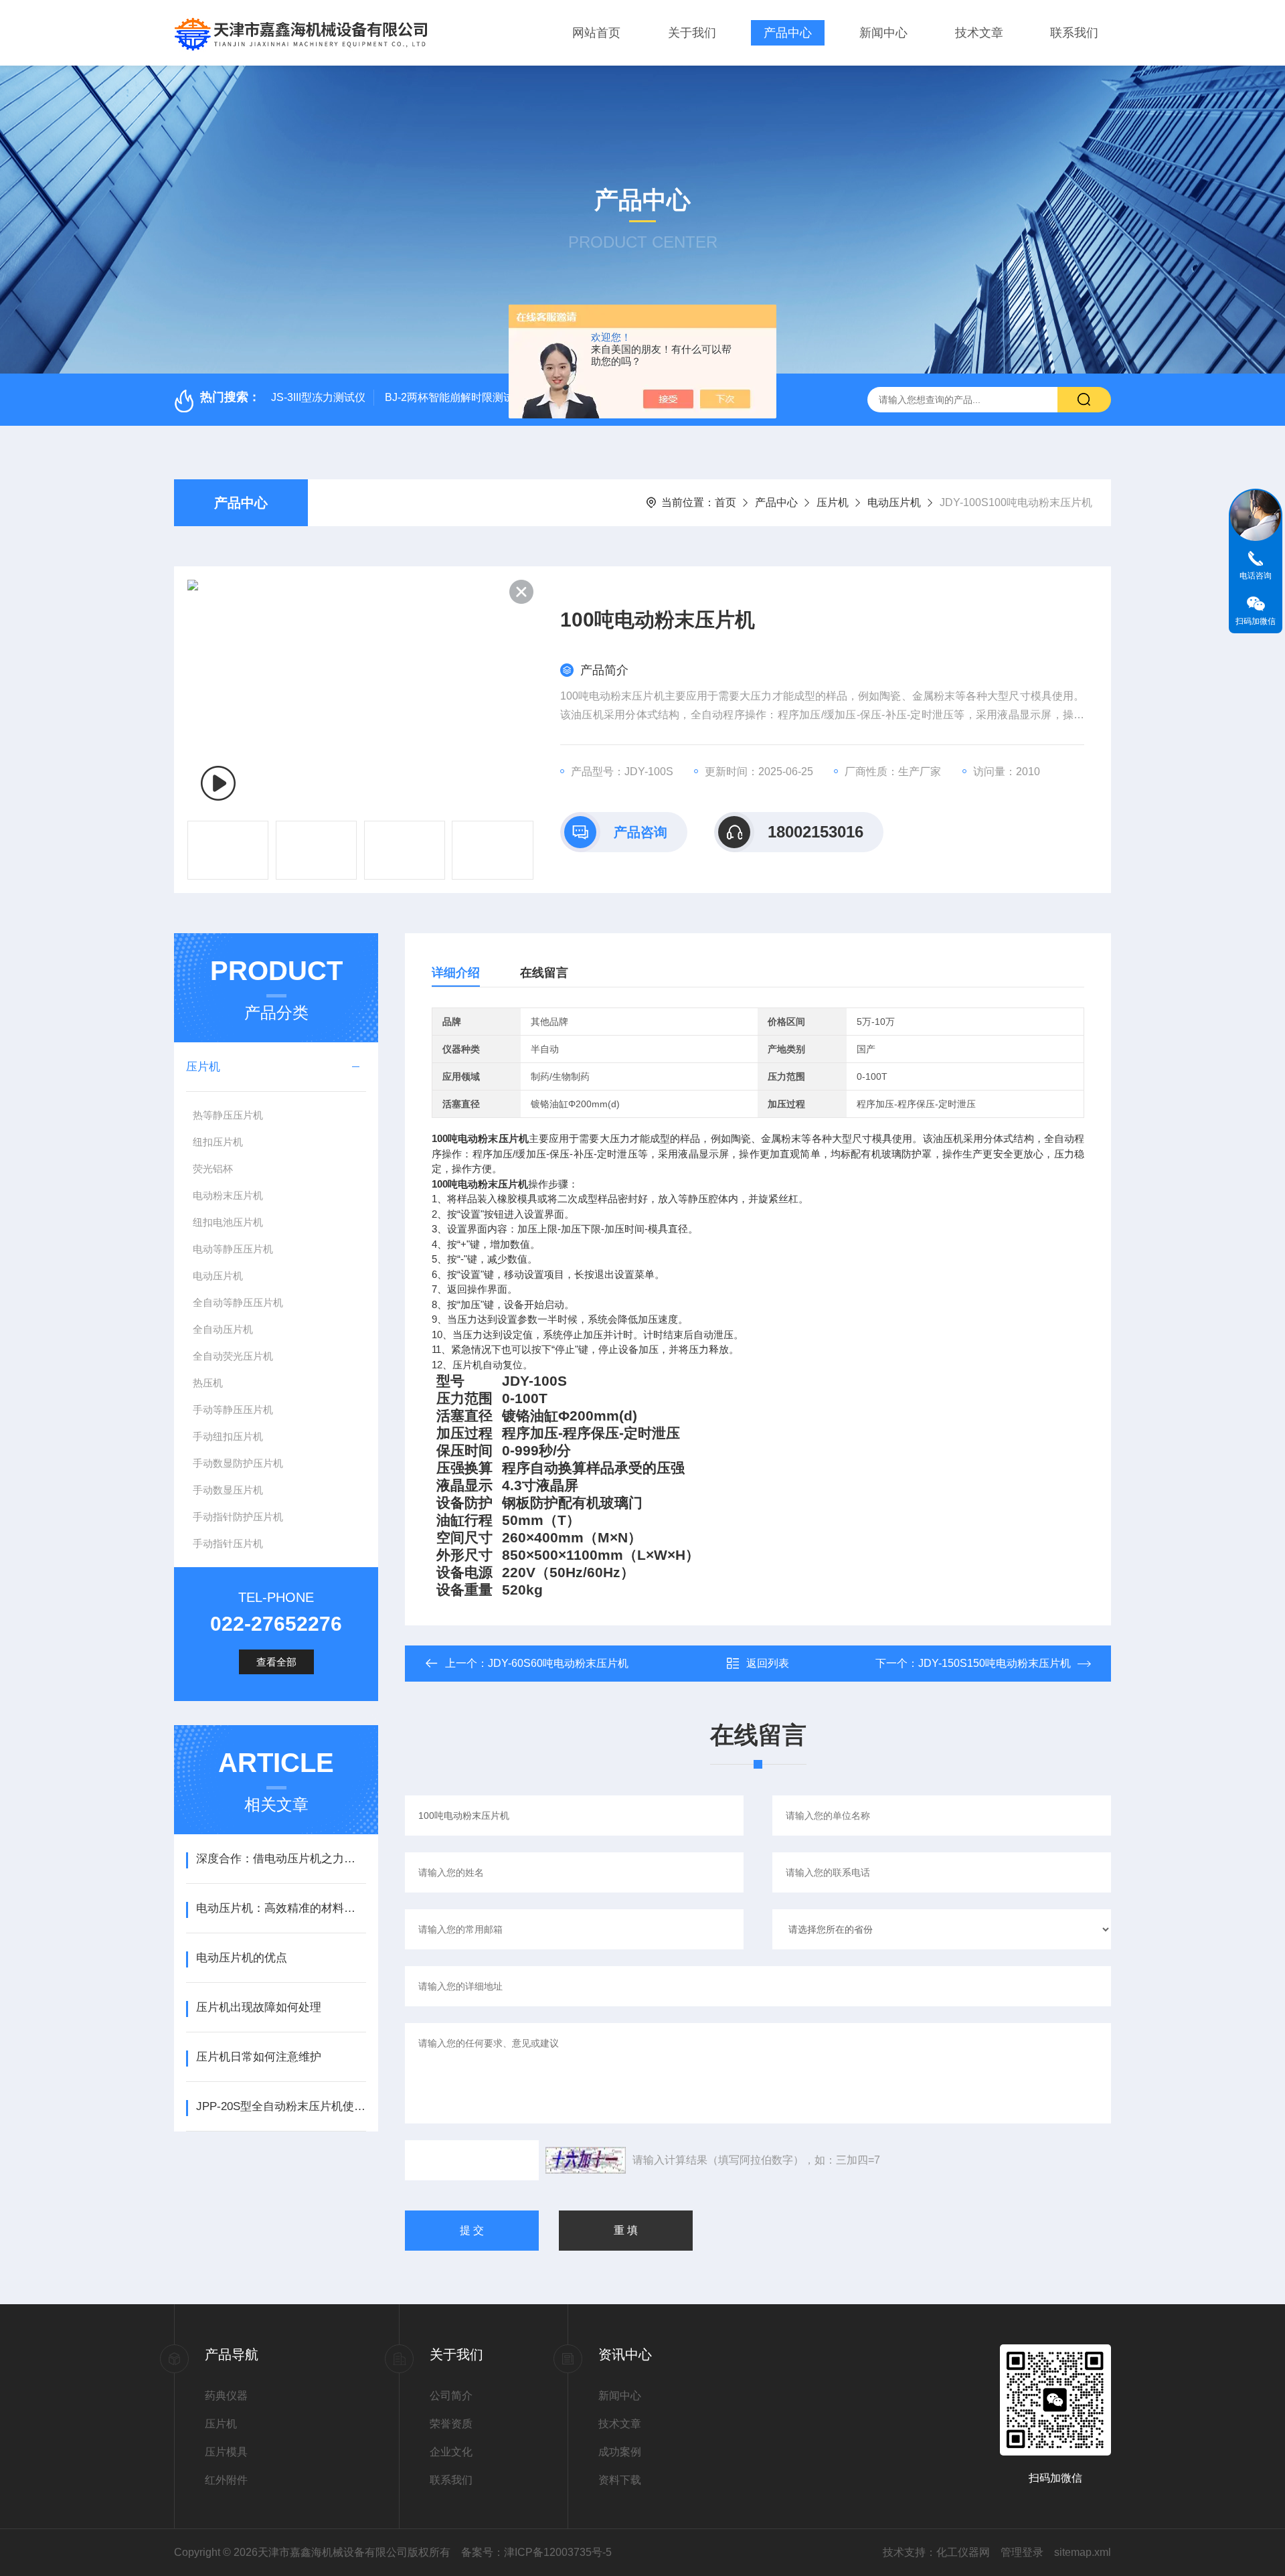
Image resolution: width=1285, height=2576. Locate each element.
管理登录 (1022, 2552)
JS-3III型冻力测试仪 (318, 397)
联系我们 (1074, 33)
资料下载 (620, 2480)
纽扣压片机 (218, 1142)
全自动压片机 (223, 1329)
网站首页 (596, 33)
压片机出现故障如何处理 (259, 2007)
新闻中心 (883, 33)
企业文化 (451, 2452)
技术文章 (979, 33)
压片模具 (226, 2452)
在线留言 (544, 973)
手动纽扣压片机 (228, 1436)
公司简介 (451, 2396)
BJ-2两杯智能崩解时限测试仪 (455, 397)
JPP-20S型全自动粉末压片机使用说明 (281, 2106)
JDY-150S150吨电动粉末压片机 (995, 1663)
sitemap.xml (1083, 2552)
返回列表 (768, 1663)
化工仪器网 (963, 2552)
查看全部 (276, 1662)
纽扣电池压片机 (228, 1222)
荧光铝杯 (213, 1169)
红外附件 (226, 2480)
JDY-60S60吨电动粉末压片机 (558, 1663)
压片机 (833, 502)
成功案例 (620, 2452)
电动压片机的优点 (242, 1958)
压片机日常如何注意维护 (259, 2057)
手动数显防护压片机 (238, 1463)
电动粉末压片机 (228, 1195)
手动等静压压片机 (233, 1410)
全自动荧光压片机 (233, 1356)
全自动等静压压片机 (238, 1302)
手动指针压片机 (228, 1543)
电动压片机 (894, 502)
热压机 (208, 1383)
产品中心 (788, 33)
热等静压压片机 (228, 1115)
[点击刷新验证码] (586, 2160)
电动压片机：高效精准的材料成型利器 (281, 1908)
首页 (725, 502)
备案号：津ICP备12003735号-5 (536, 2552)
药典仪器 (226, 2396)
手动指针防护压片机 (238, 1517)
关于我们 (692, 33)
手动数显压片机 (228, 1490)
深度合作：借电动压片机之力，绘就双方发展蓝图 (281, 1859)
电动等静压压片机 (233, 1249)
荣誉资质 (451, 2424)
